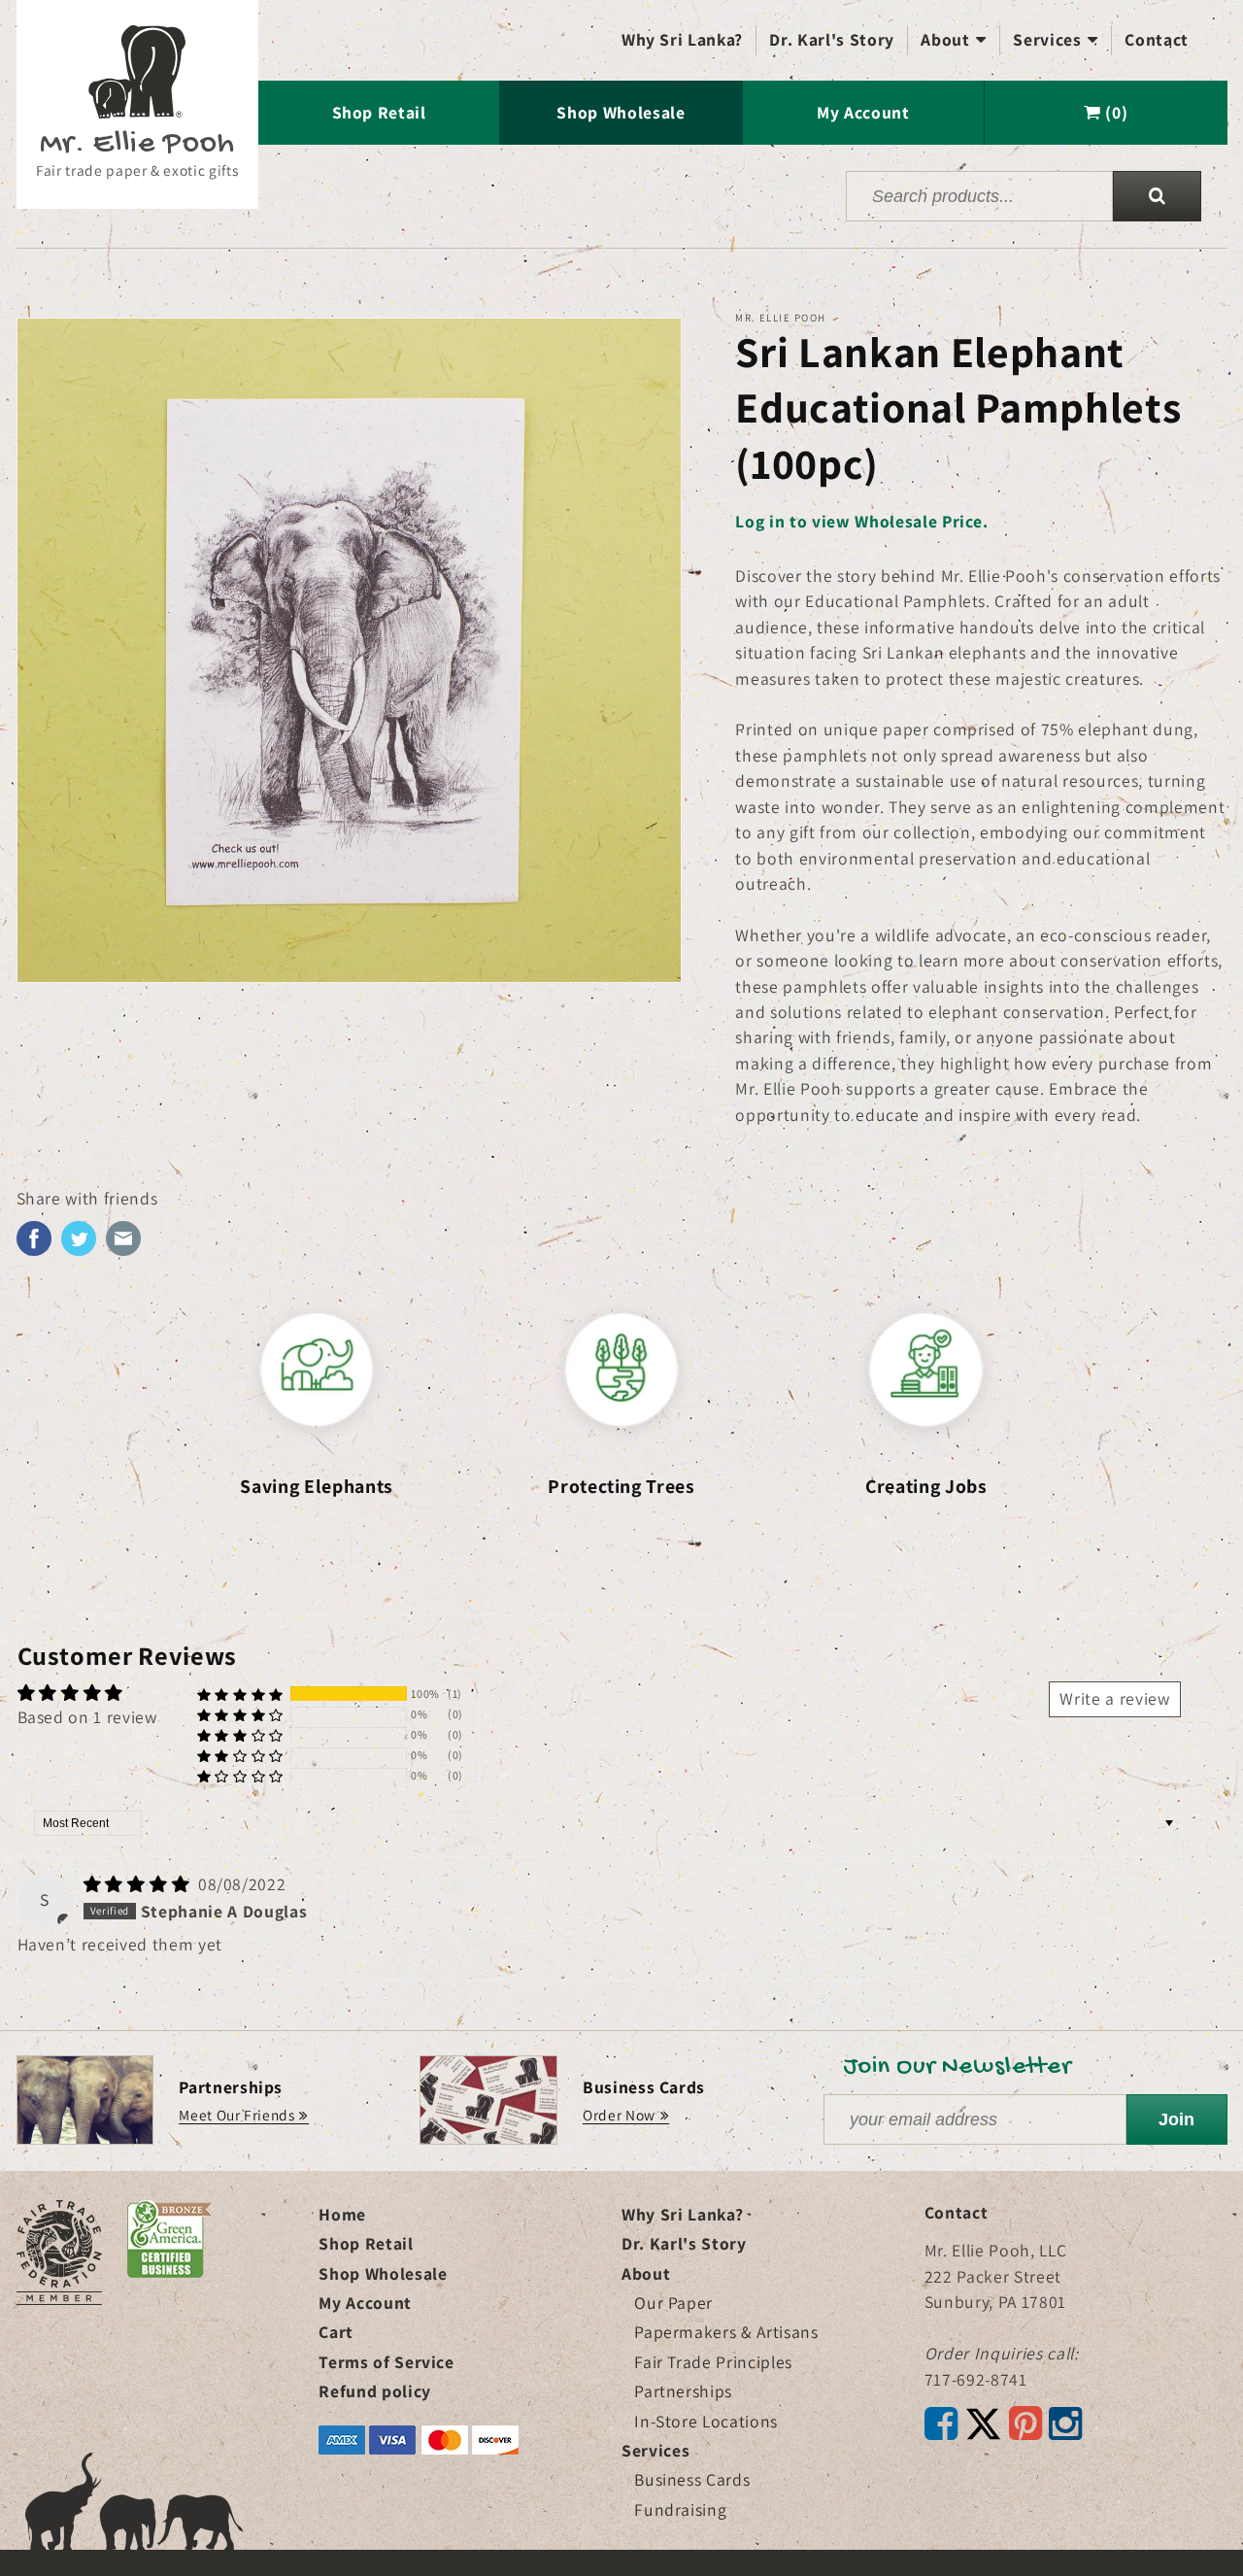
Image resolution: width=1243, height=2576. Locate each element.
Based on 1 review (87, 1717)
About (954, 39)
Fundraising (680, 2509)
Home (342, 2214)
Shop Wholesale (621, 112)
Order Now (619, 2115)
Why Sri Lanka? (682, 39)
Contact (1157, 39)
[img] (139, 1884)
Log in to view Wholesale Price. (861, 521)
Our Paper (673, 2303)
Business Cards (692, 2479)
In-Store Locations (706, 2421)
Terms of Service (386, 2362)
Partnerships (683, 2391)
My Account (863, 112)
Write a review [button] (1114, 1698)
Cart (336, 2332)
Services (1056, 39)
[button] (240, 1695)
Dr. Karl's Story (832, 39)
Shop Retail (379, 112)
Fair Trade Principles (713, 2362)
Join (1176, 2119)
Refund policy (375, 2391)
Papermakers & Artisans (726, 2332)
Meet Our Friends (237, 2115)
